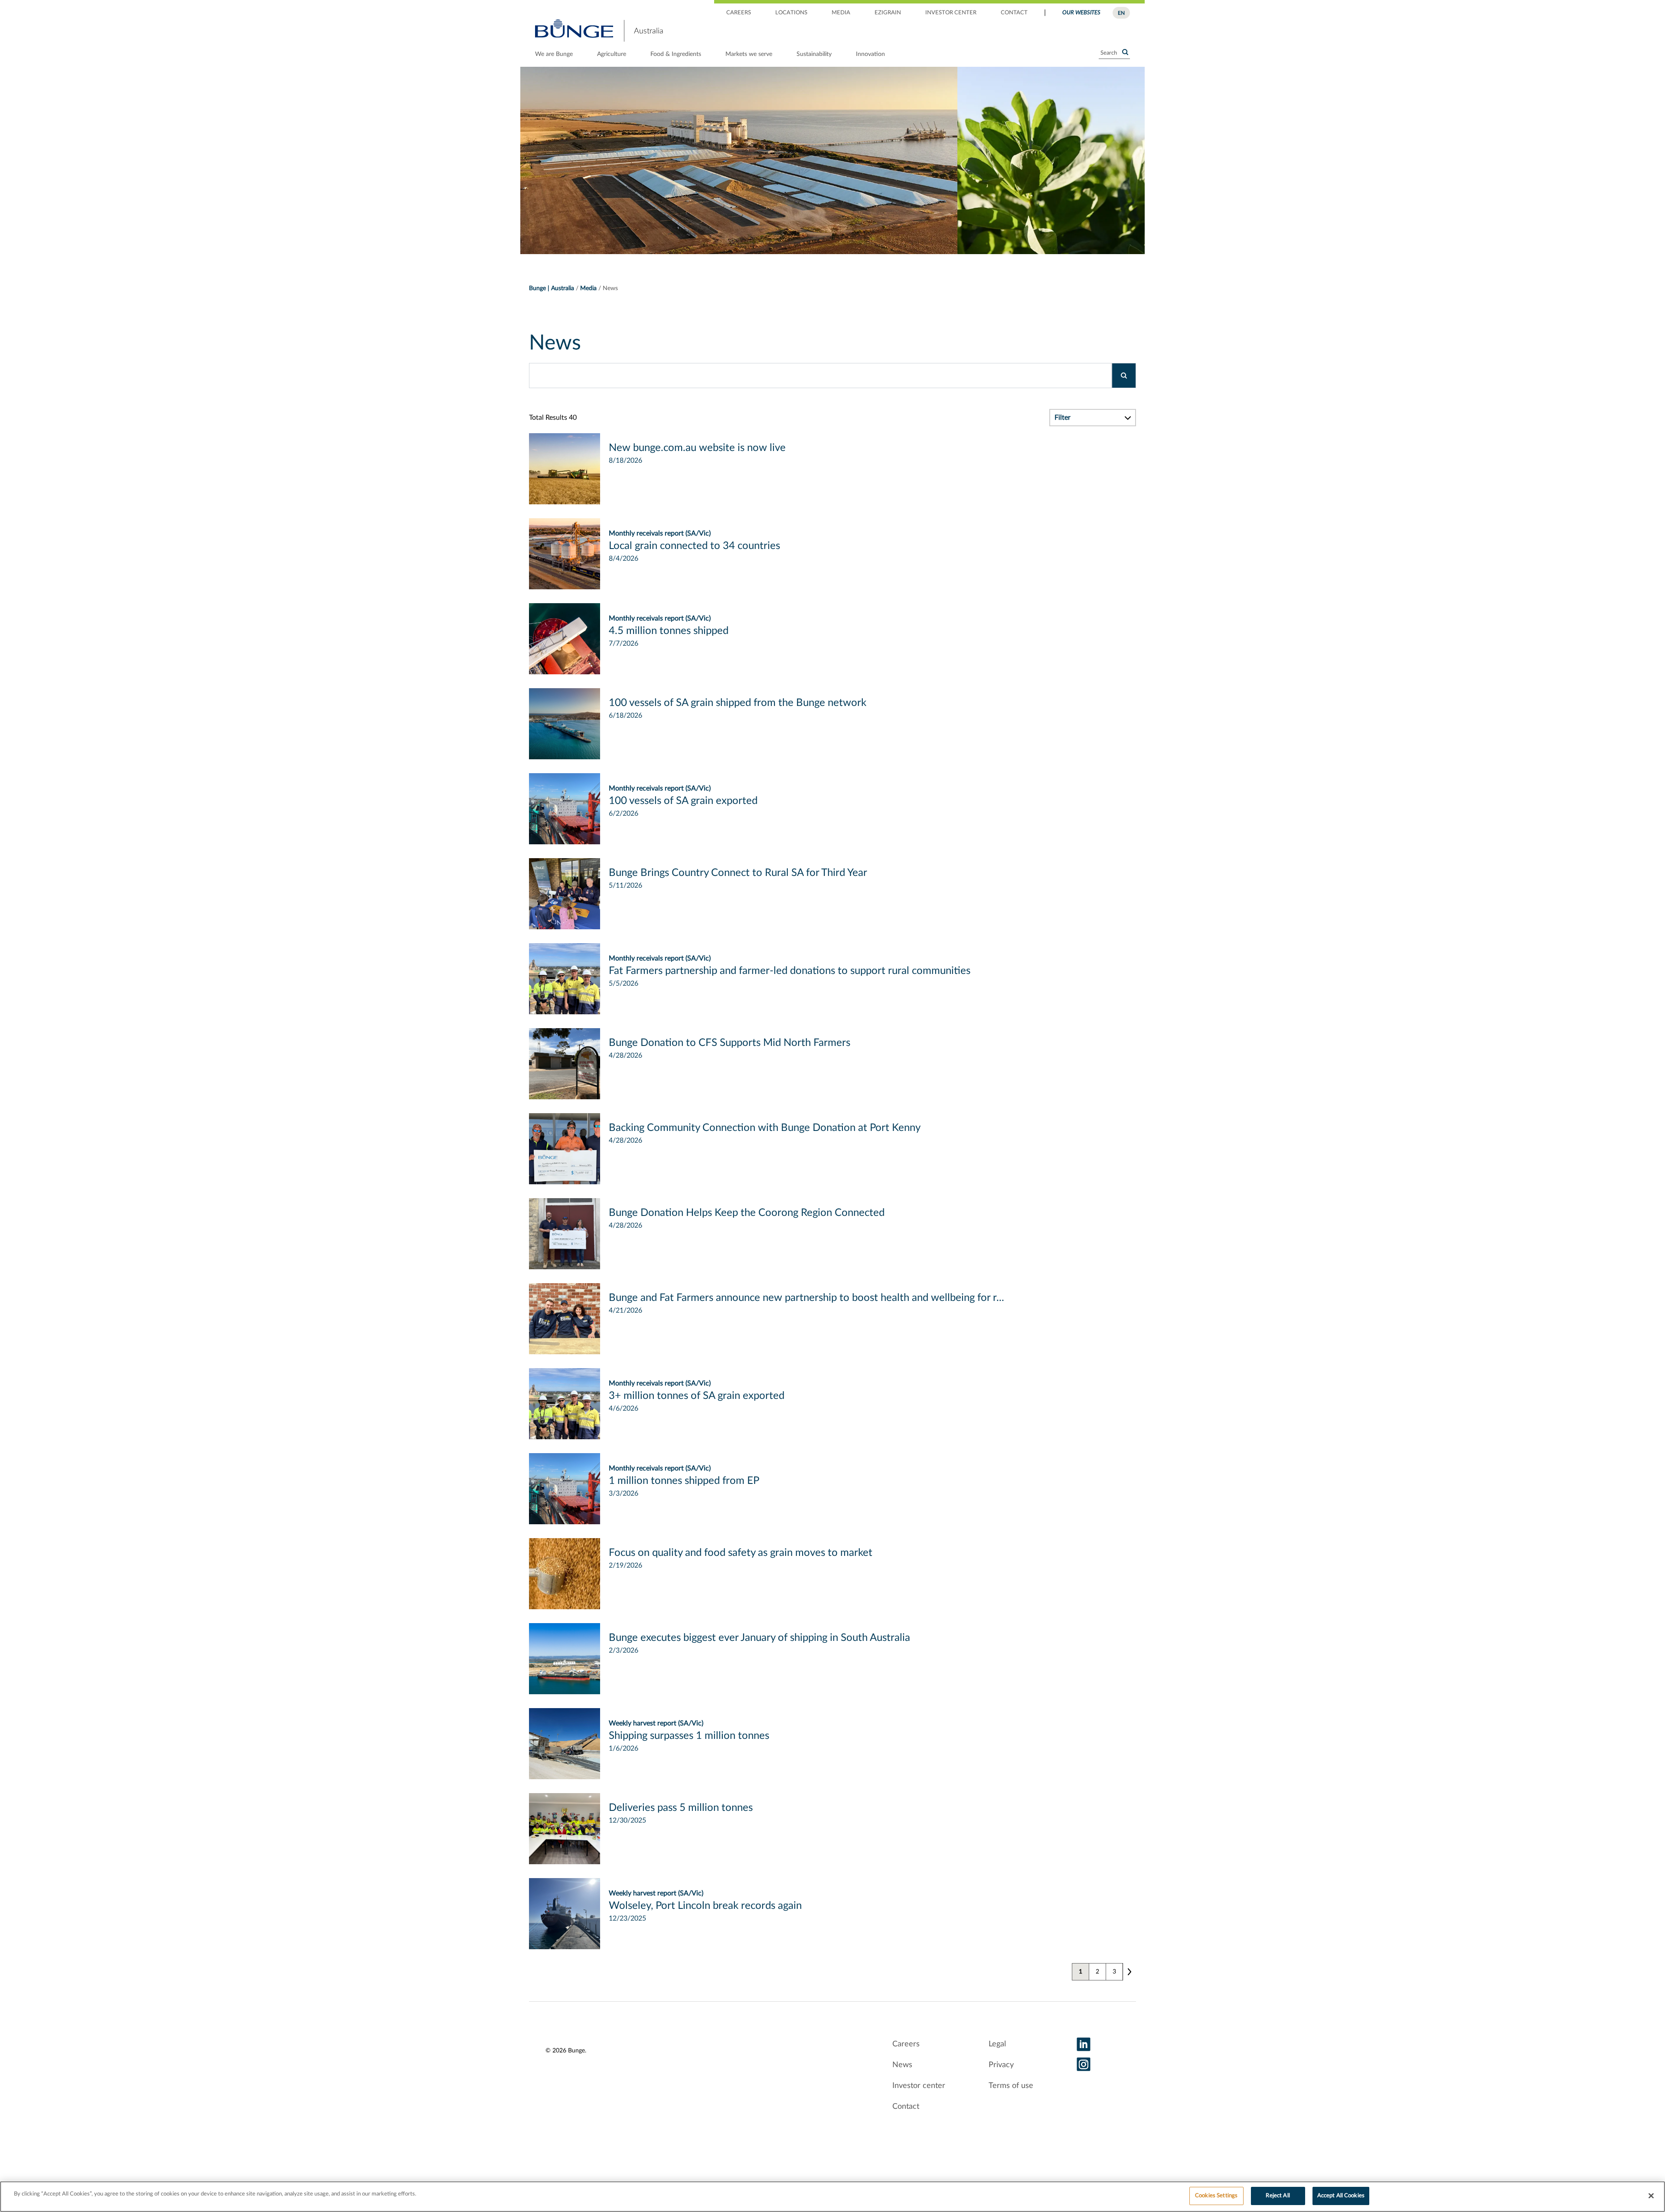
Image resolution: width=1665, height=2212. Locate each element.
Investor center (951, 13)
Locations (791, 13)
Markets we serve (749, 54)
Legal (997, 2044)
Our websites (1081, 13)
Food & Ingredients (676, 54)
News (902, 2065)
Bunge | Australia (552, 288)
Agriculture (612, 54)
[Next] (1129, 1972)
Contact (1014, 13)
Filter (1063, 418)
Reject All (1278, 2196)
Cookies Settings (1216, 2196)
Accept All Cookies (1341, 2196)
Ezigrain (888, 13)
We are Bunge (554, 54)
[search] (1124, 376)
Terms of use (1011, 2086)
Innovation (870, 54)
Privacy (1001, 2065)
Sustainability (814, 54)
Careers (739, 13)
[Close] (1651, 2196)
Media (841, 13)
